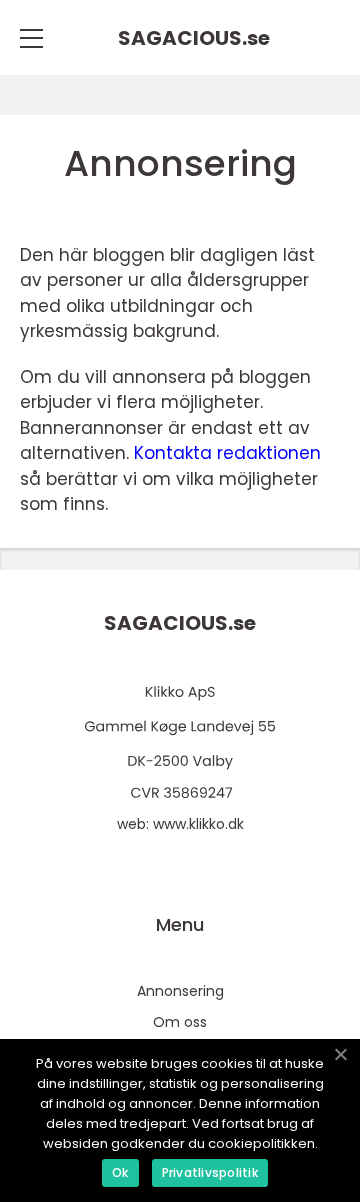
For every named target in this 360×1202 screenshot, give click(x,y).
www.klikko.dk (198, 824)
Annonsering (180, 991)
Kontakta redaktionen (227, 453)
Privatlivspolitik (210, 1172)
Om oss (180, 1022)
